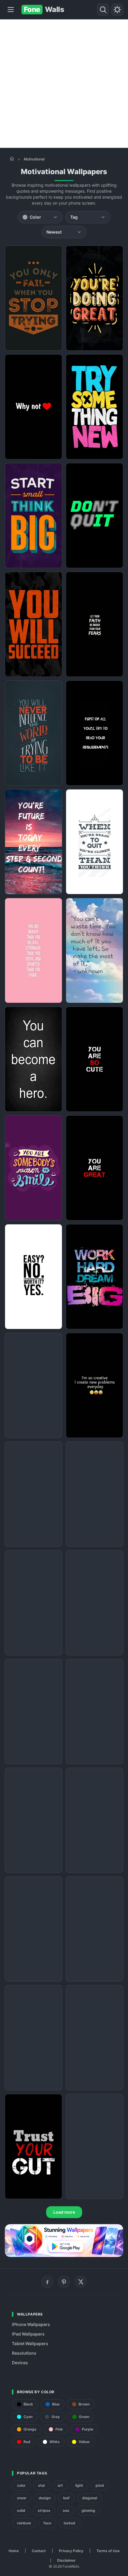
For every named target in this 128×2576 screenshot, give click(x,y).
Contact (39, 2551)
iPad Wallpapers (28, 2334)
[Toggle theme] (117, 10)
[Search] (103, 10)
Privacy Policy (71, 2551)
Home (14, 2551)
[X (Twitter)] (81, 2282)
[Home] (12, 159)
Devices (20, 2363)
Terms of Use (108, 2551)
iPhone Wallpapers (31, 2324)
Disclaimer (66, 2560)
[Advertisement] (64, 84)
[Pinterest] (64, 2282)
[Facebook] (47, 2282)
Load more (64, 2212)
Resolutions (24, 2353)
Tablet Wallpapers (30, 2343)
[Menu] (11, 10)
